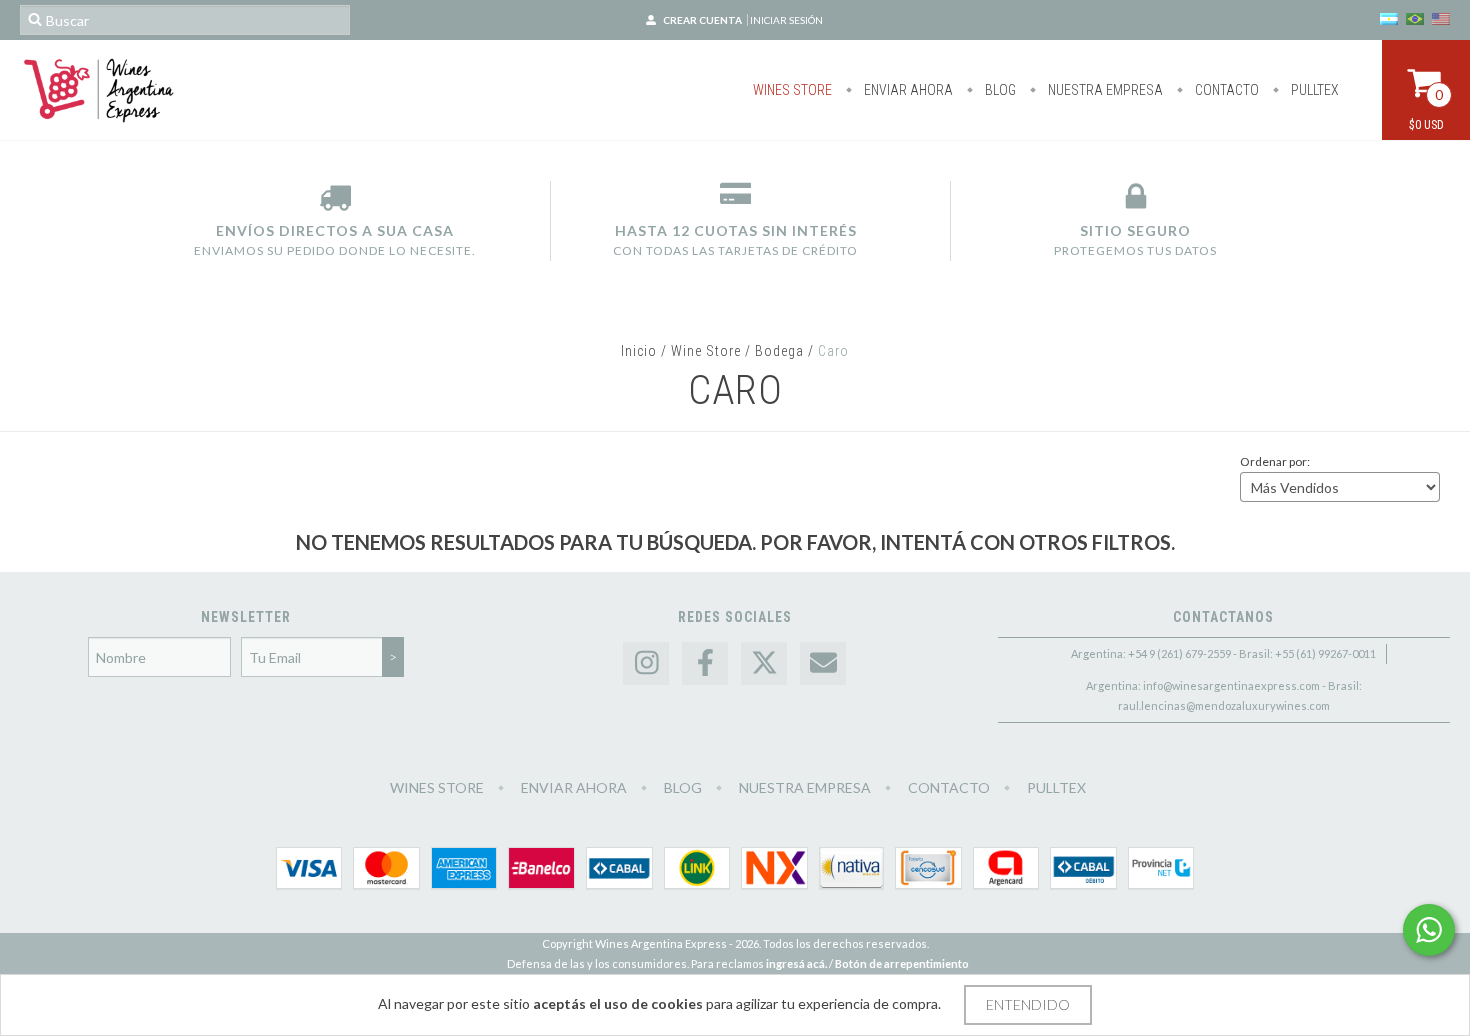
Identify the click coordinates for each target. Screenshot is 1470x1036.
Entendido (1028, 1004)
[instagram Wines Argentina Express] (646, 663)
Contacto (1225, 90)
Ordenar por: (1275, 461)
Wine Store (706, 351)
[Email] (823, 663)
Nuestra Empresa (1104, 90)
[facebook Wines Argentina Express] (705, 663)
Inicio (639, 351)
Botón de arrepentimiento (902, 963)
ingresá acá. (796, 963)
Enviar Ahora (907, 90)
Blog (999, 90)
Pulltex (1313, 90)
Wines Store (792, 90)
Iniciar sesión (786, 20)
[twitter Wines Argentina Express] (764, 663)
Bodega (779, 351)
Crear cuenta (702, 20)
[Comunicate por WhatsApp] (1429, 930)
